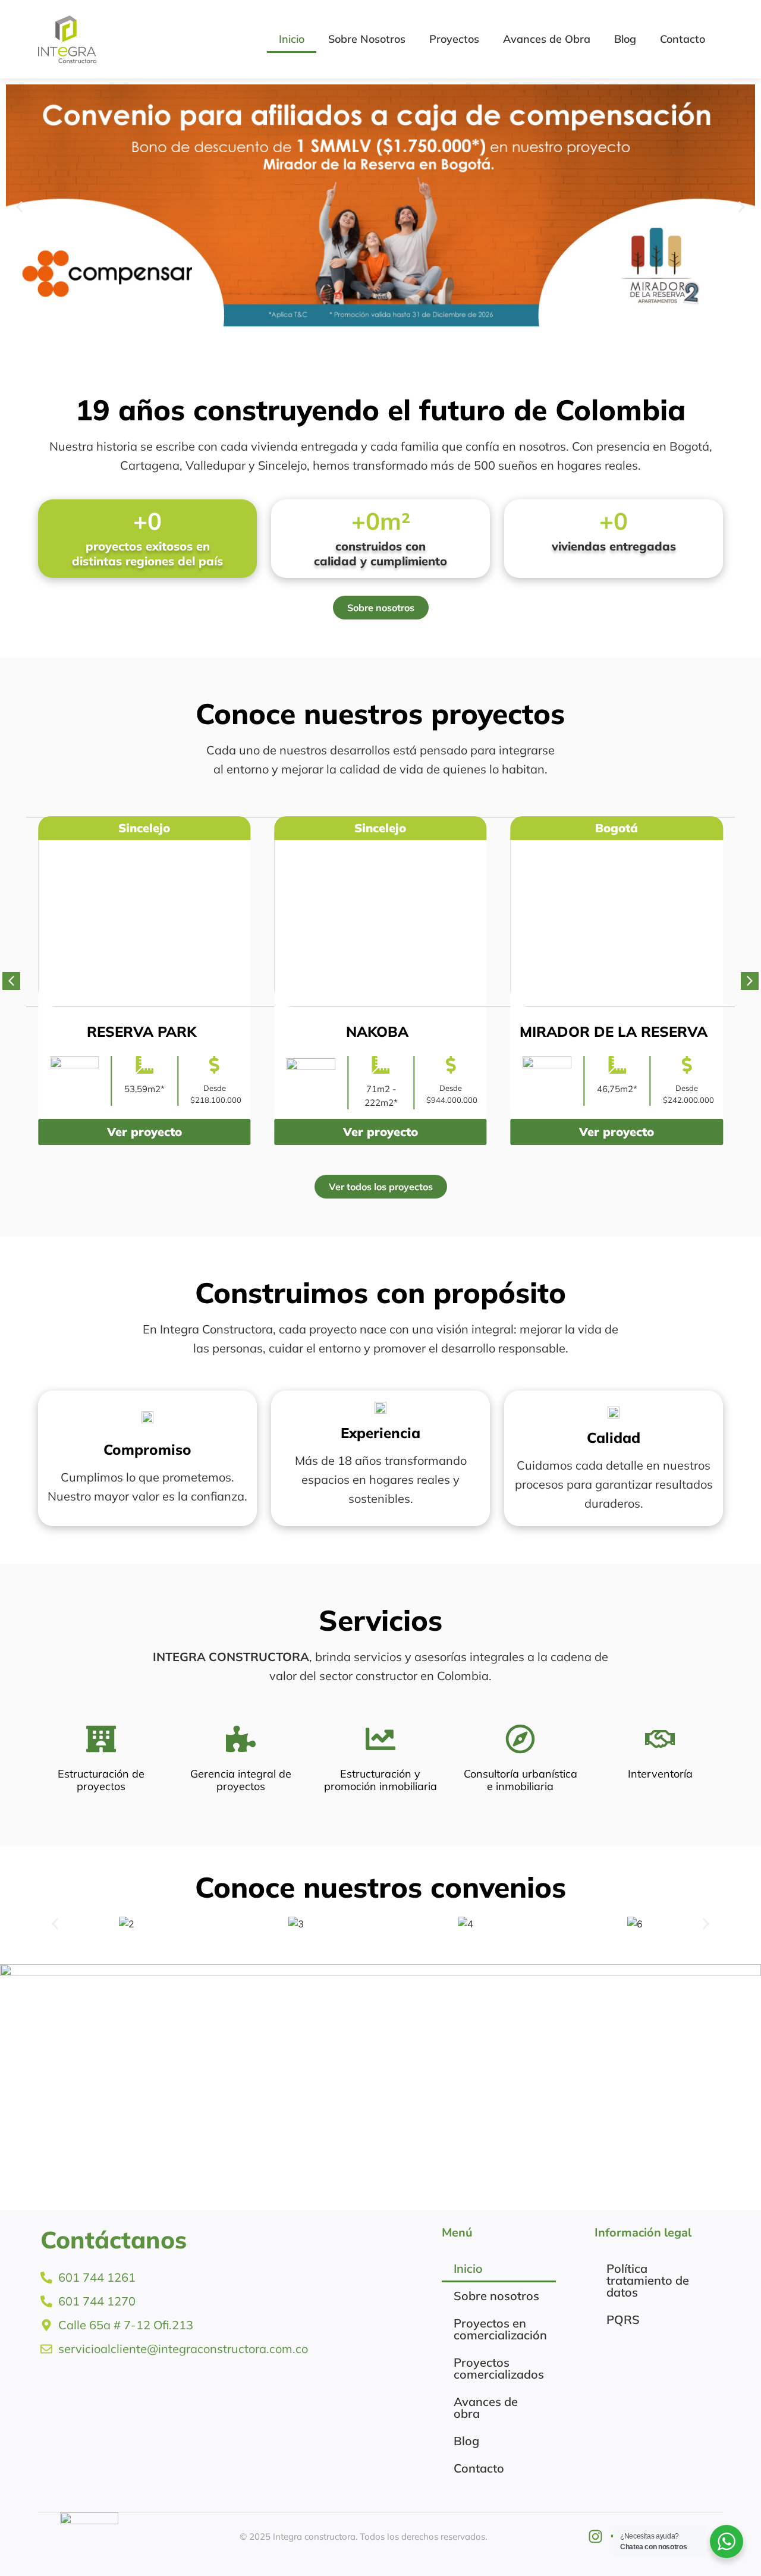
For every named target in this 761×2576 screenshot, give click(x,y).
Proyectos (454, 39)
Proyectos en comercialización (500, 2329)
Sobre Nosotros (367, 39)
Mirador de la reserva (456, 1031)
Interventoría (660, 1774)
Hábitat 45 (693, 1031)
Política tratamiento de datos (648, 2280)
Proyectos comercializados (499, 2368)
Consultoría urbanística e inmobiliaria (521, 1780)
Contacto (683, 39)
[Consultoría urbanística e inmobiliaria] (520, 1739)
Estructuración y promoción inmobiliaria (380, 1780)
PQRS (623, 2319)
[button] (19, 207)
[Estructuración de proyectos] (101, 1739)
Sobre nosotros (496, 2296)
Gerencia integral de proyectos (241, 1780)
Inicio (292, 39)
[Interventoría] (660, 1739)
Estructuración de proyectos (101, 1780)
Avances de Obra (547, 39)
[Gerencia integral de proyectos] (241, 1739)
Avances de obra (486, 2407)
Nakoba (220, 1031)
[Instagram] (595, 2536)
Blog (625, 39)
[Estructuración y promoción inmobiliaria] (380, 1739)
